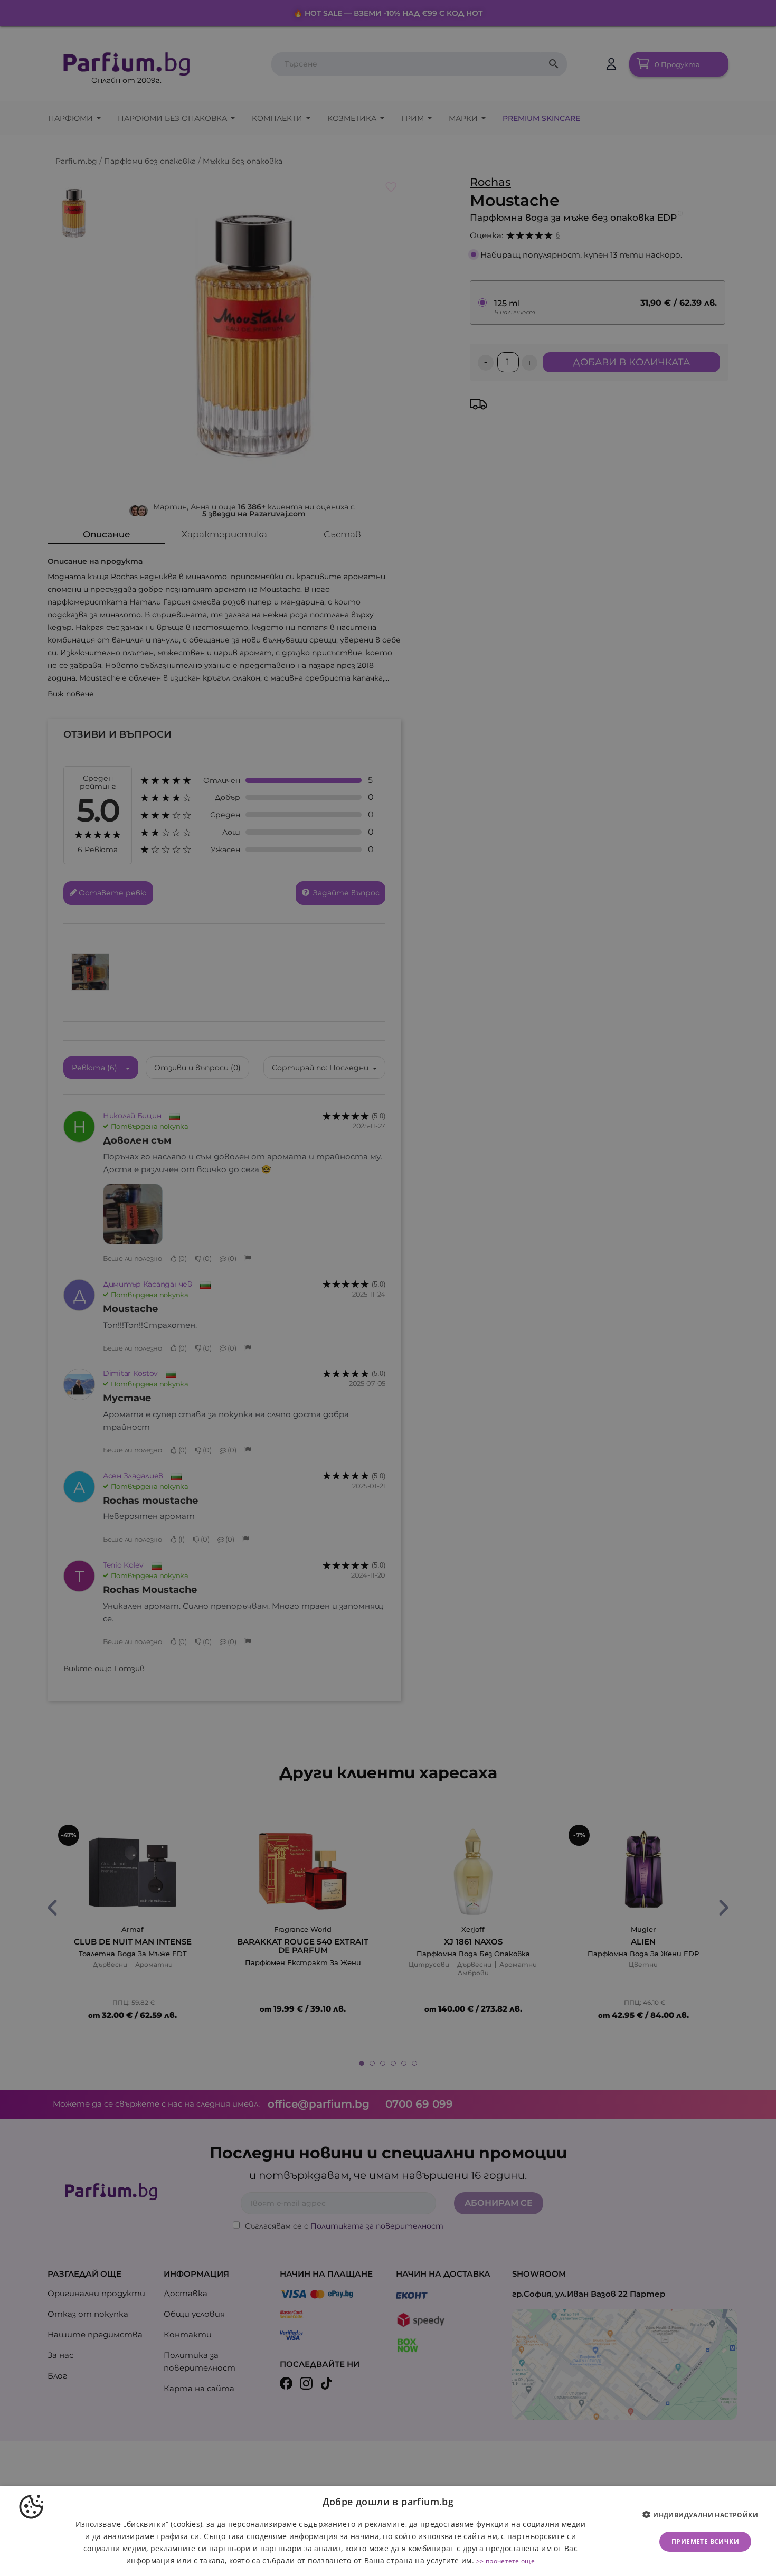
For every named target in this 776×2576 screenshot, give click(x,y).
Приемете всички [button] (705, 2541)
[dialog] (388, 2531)
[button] (704, 2515)
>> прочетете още (505, 2561)
